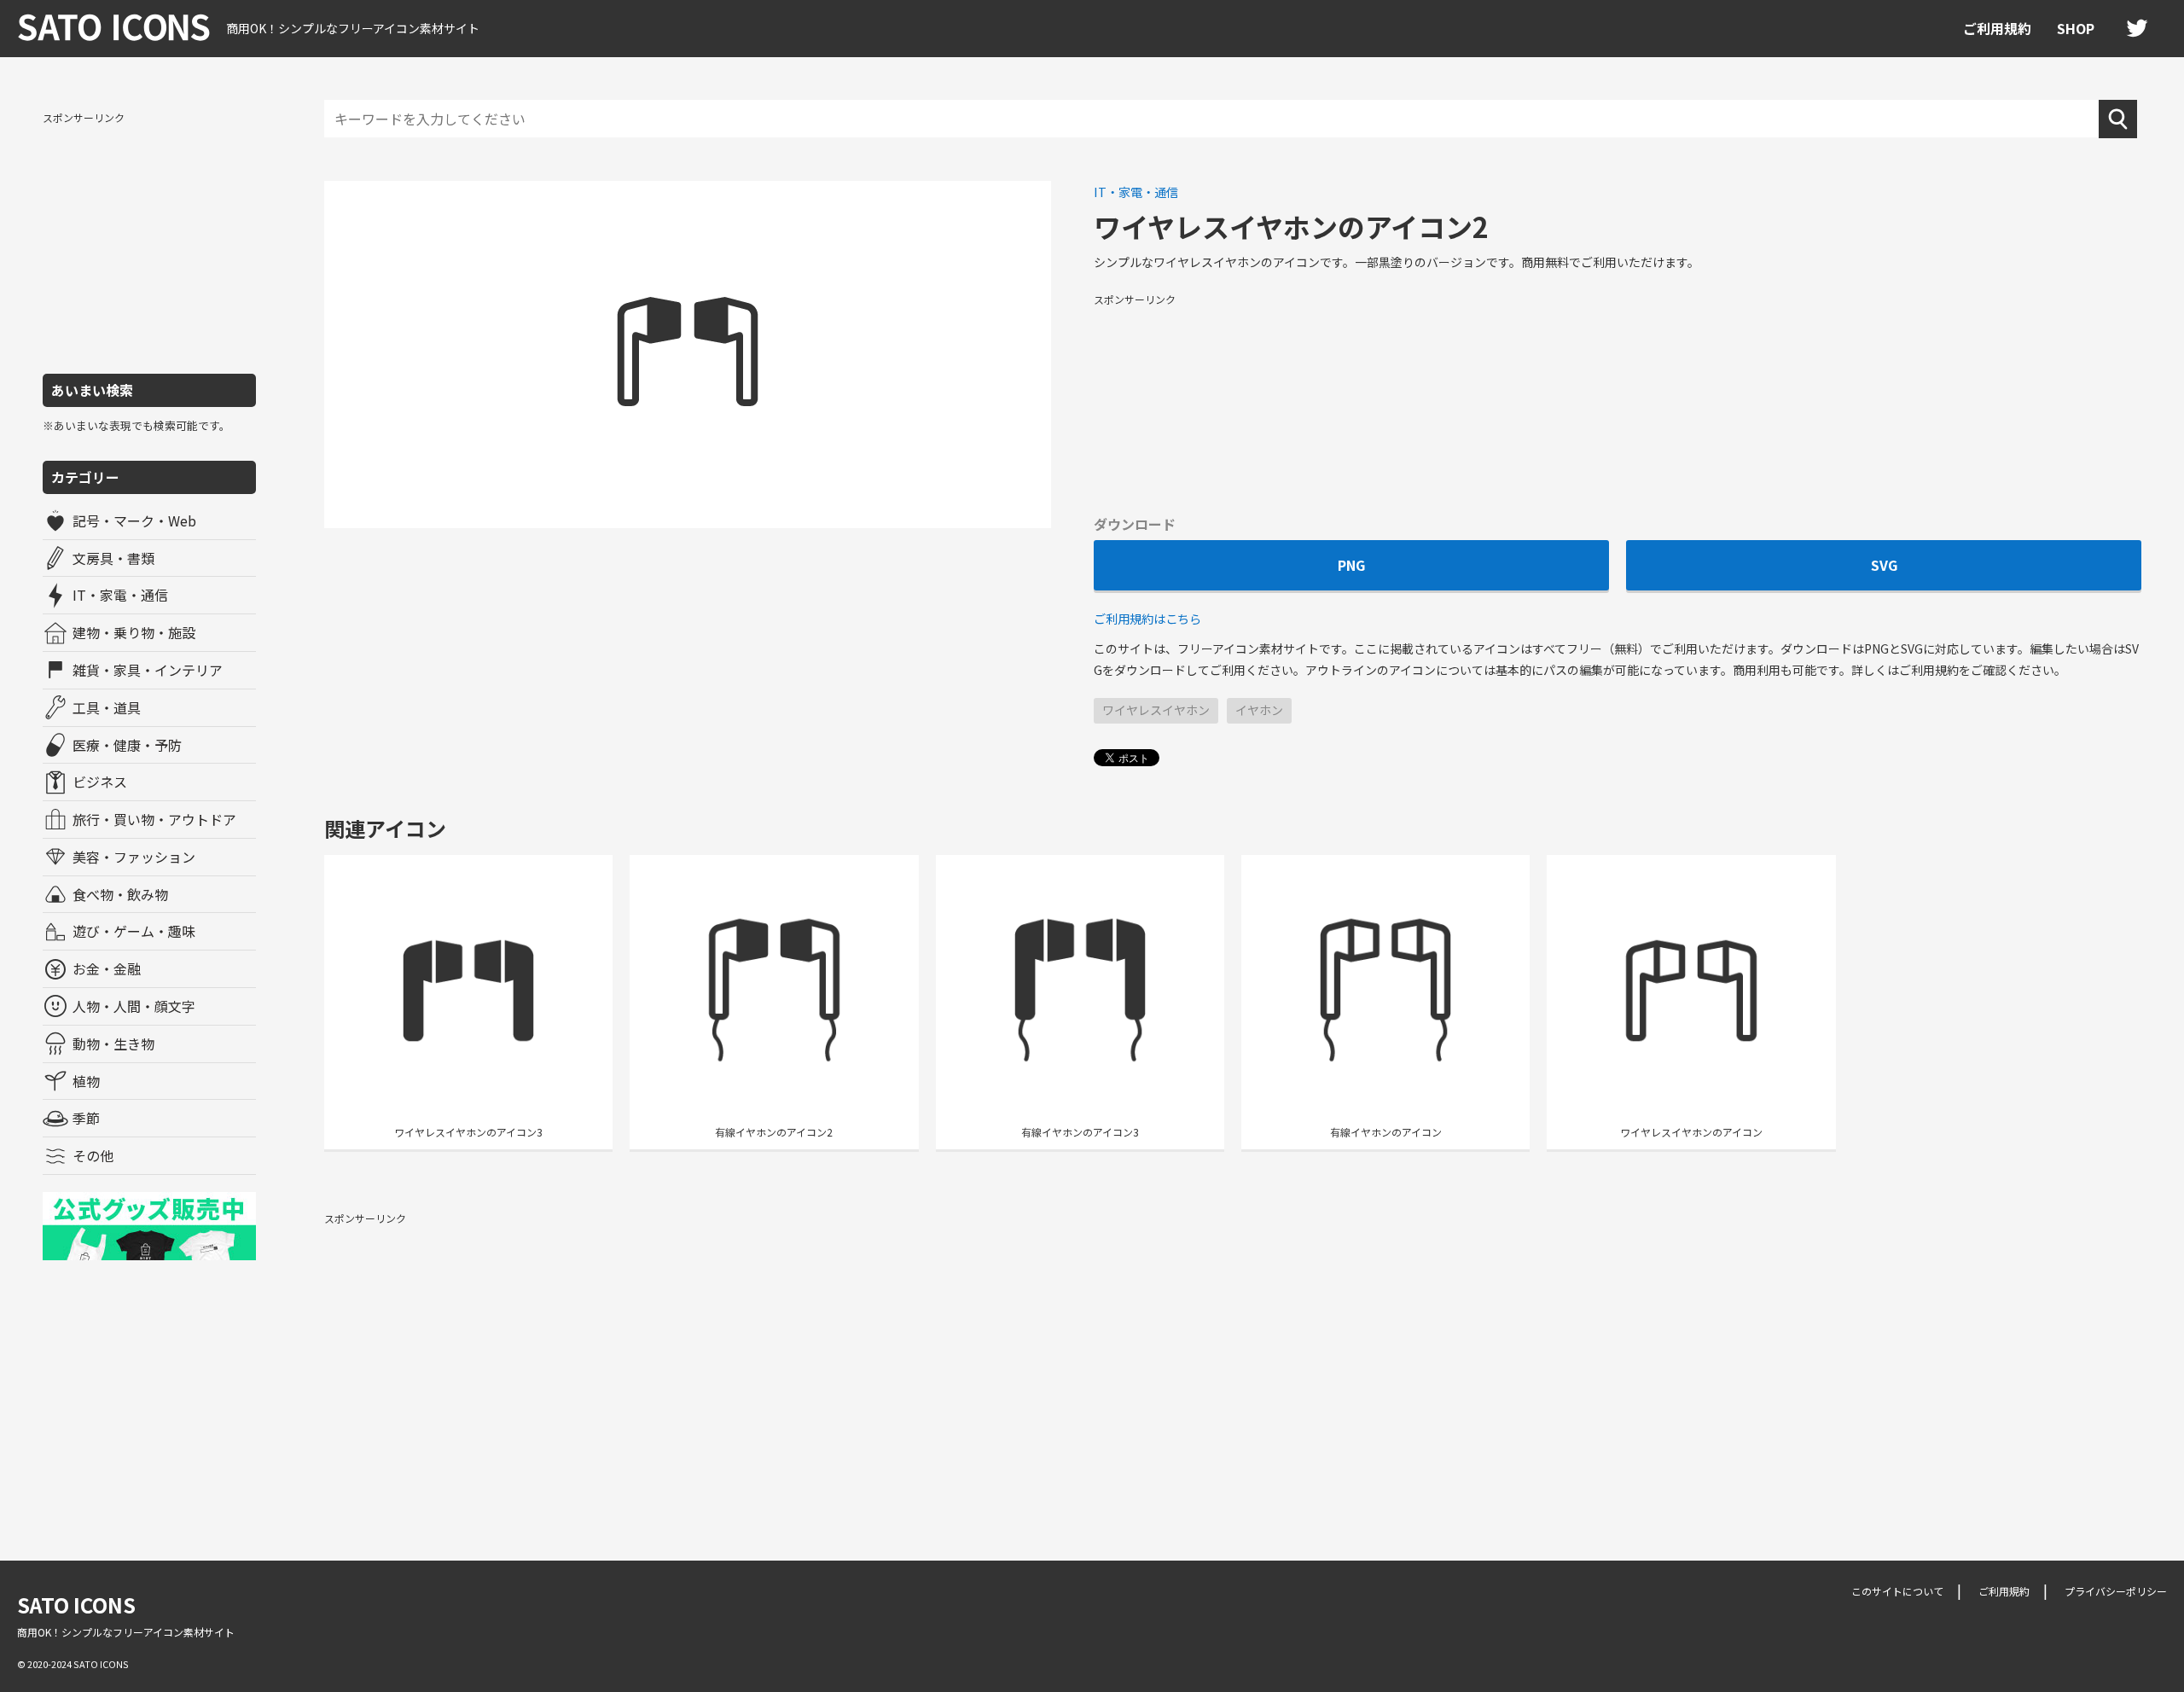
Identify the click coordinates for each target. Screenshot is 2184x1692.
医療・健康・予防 (127, 745)
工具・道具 (107, 707)
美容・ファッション (134, 857)
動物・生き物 (113, 1044)
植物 (86, 1081)
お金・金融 (107, 968)
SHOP (2076, 28)
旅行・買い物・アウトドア (154, 819)
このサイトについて (1897, 1591)
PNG (1351, 565)
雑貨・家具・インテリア (148, 670)
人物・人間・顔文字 (134, 1006)
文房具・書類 (113, 558)
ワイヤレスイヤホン (1156, 710)
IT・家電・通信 (120, 595)
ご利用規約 (1997, 28)
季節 (86, 1118)
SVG (1884, 565)
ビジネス (100, 782)
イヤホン (1259, 710)
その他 (93, 1155)
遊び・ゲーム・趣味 (134, 931)
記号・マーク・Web (134, 520)
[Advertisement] (149, 241)
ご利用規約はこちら (1147, 618)
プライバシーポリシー (2116, 1591)
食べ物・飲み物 (120, 894)
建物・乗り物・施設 (134, 632)
